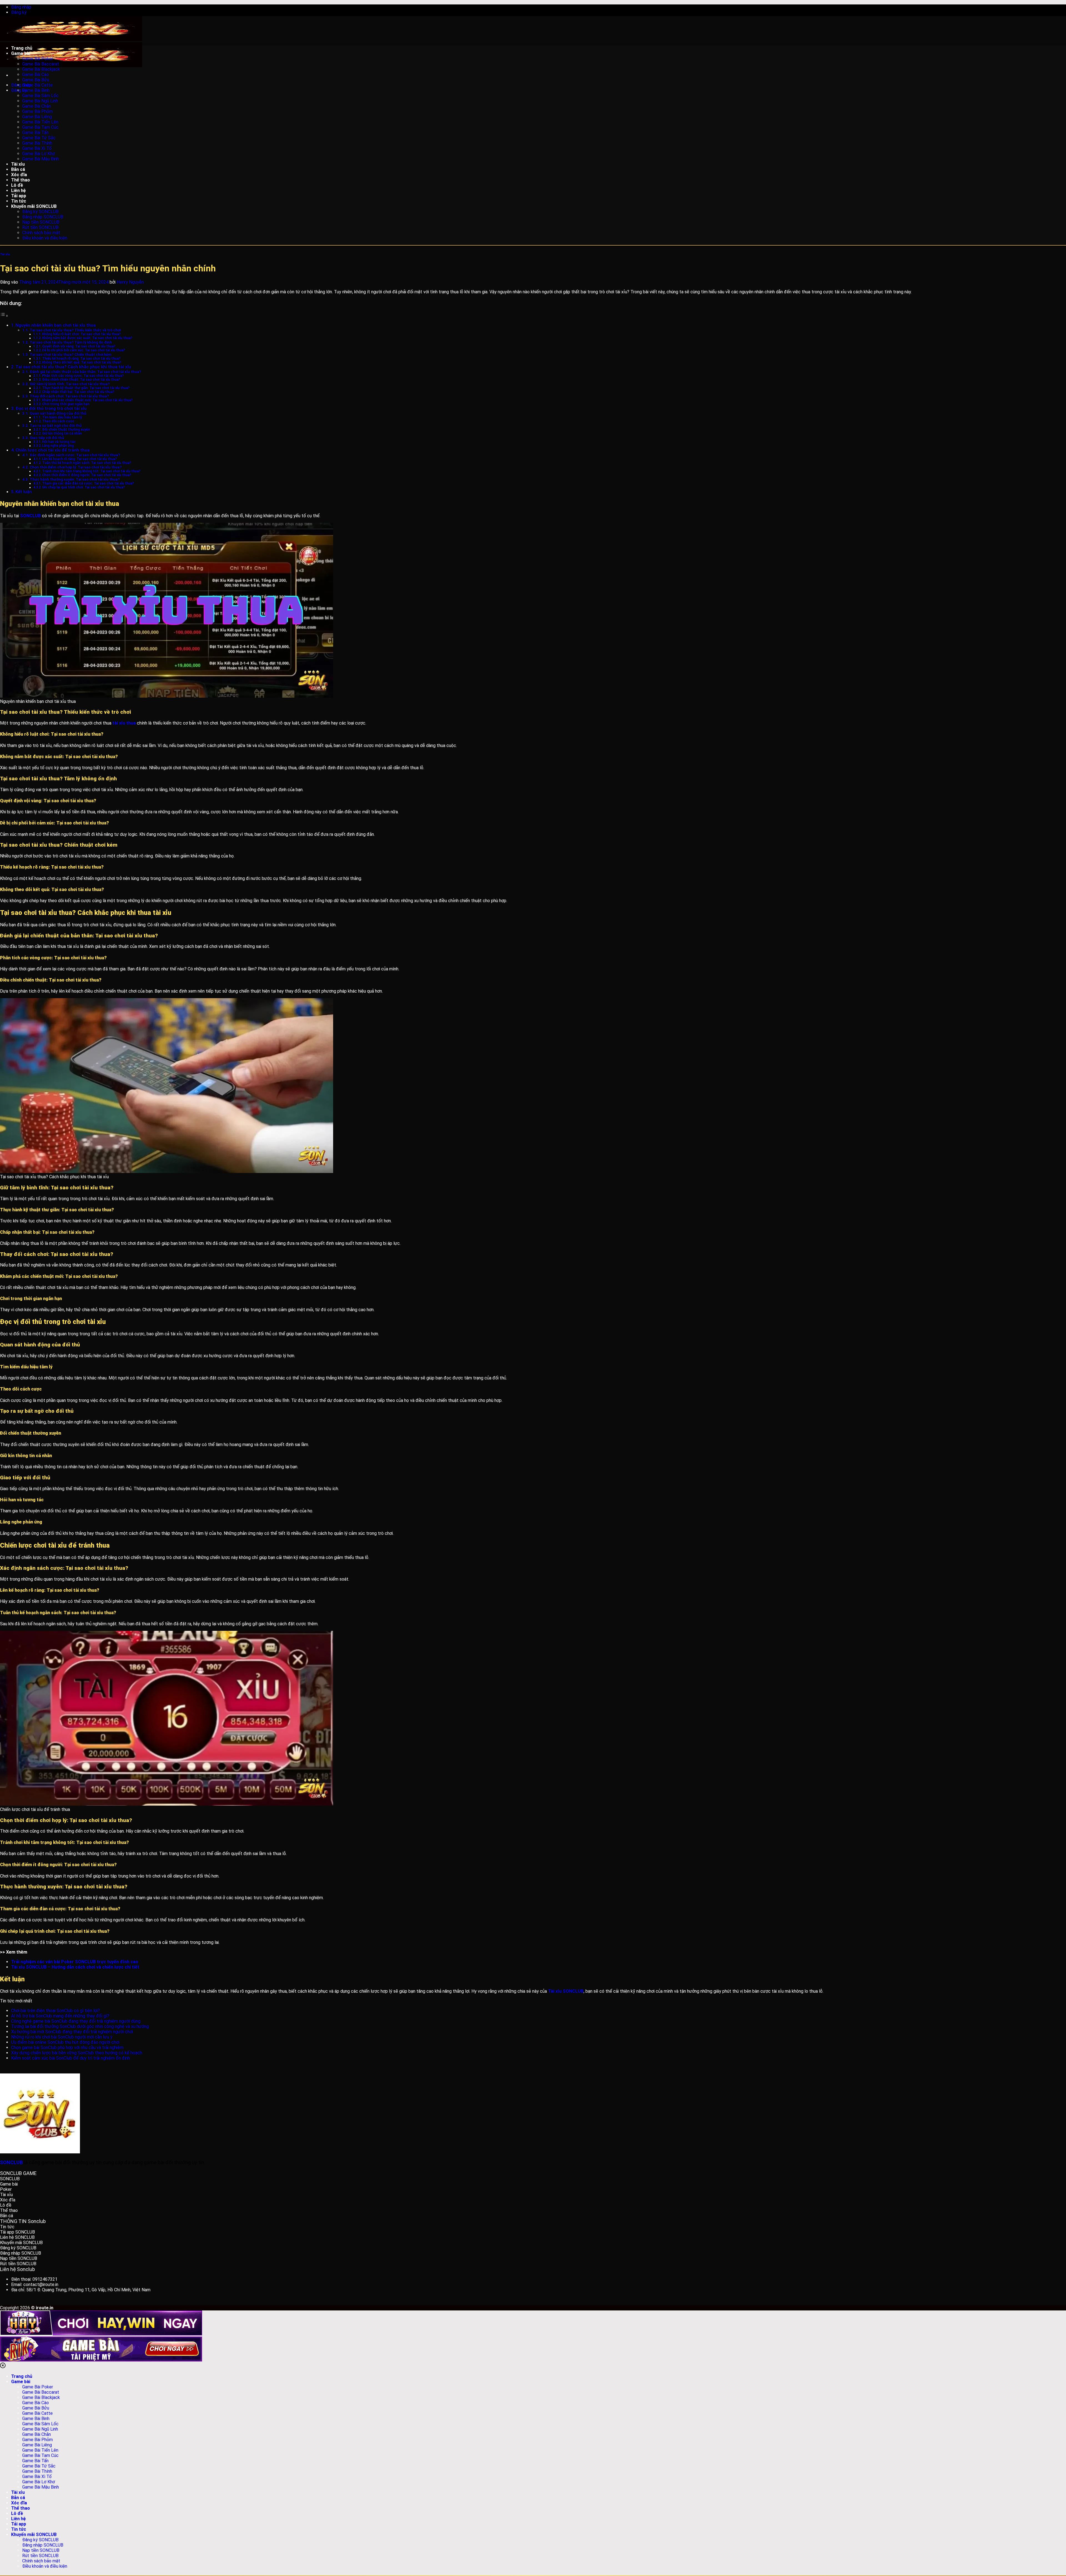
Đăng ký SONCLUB (40, 212)
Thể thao (21, 180)
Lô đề (17, 185)
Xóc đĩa (19, 175)
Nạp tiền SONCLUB (41, 222)
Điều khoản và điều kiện (45, 238)
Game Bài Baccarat (41, 64)
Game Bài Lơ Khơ (39, 154)
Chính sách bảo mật (41, 233)
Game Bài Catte (37, 85)
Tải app (19, 196)
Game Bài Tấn (35, 133)
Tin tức (19, 201)
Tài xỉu (18, 164)
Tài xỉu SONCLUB (566, 1991)
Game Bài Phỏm (37, 111)
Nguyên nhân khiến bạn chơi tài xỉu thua (56, 325)
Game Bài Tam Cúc (40, 127)
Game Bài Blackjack (41, 69)
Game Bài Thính (37, 143)
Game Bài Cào (36, 75)
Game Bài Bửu (36, 80)
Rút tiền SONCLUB (40, 227)
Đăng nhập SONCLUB (43, 217)
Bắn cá (18, 169)
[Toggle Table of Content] (4, 316)
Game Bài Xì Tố (37, 148)
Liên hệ (18, 191)
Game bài (21, 53)
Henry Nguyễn (130, 282)
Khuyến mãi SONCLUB (34, 206)
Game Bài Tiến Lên (40, 122)
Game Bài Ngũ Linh (40, 101)
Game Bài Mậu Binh (41, 159)
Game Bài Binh (36, 90)
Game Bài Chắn (37, 106)
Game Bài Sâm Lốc (40, 96)
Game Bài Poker (38, 59)
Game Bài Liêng (37, 117)
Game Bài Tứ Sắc (39, 138)
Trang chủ (22, 48)
